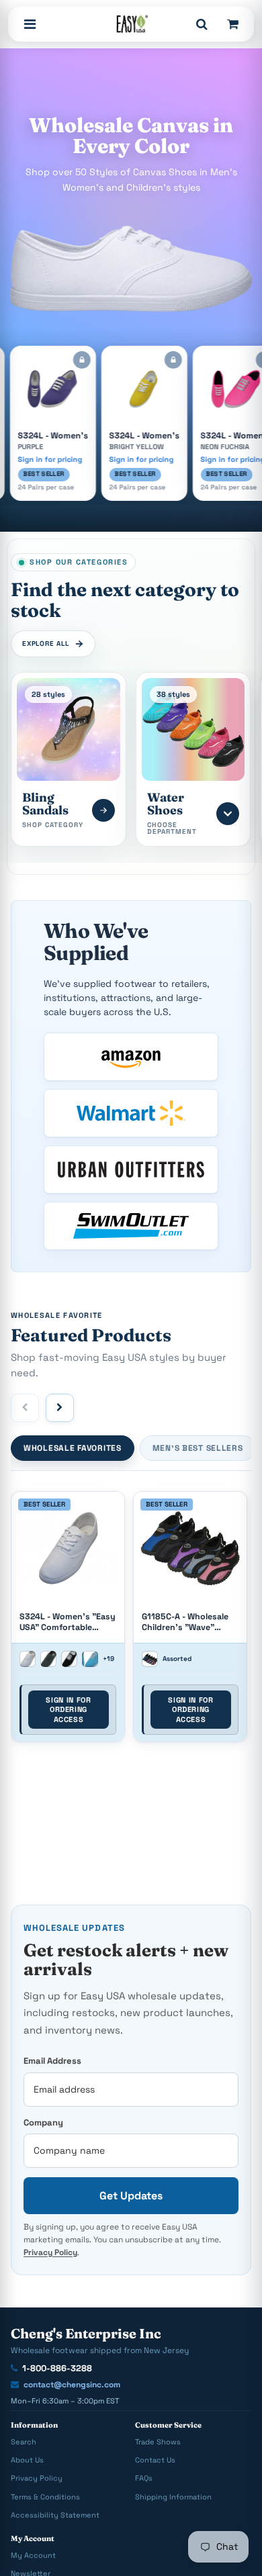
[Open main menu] (30, 24)
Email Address (52, 2061)
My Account (33, 2555)
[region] (131, 1621)
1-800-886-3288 (57, 2368)
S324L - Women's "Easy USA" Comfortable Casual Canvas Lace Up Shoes (68, 1622)
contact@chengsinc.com (72, 2385)
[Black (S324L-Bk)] (69, 1659)
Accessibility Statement (55, 2515)
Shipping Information (173, 2497)
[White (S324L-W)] (28, 1659)
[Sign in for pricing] (70, 360)
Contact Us (155, 2460)
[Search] (202, 24)
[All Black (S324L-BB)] (48, 1659)
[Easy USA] (131, 24)
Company (43, 2122)
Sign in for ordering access (68, 1710)
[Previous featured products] (25, 1408)
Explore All (46, 643)
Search (24, 2442)
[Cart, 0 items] (232, 24)
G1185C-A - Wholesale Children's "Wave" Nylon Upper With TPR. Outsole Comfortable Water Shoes (187, 1622)
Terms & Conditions (45, 2497)
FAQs (144, 2478)
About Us (27, 2460)
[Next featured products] (60, 1408)
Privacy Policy (50, 2252)
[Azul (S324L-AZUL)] (90, 1659)
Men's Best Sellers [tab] (198, 1448)
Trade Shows (158, 2442)
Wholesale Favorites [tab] (73, 1448)
